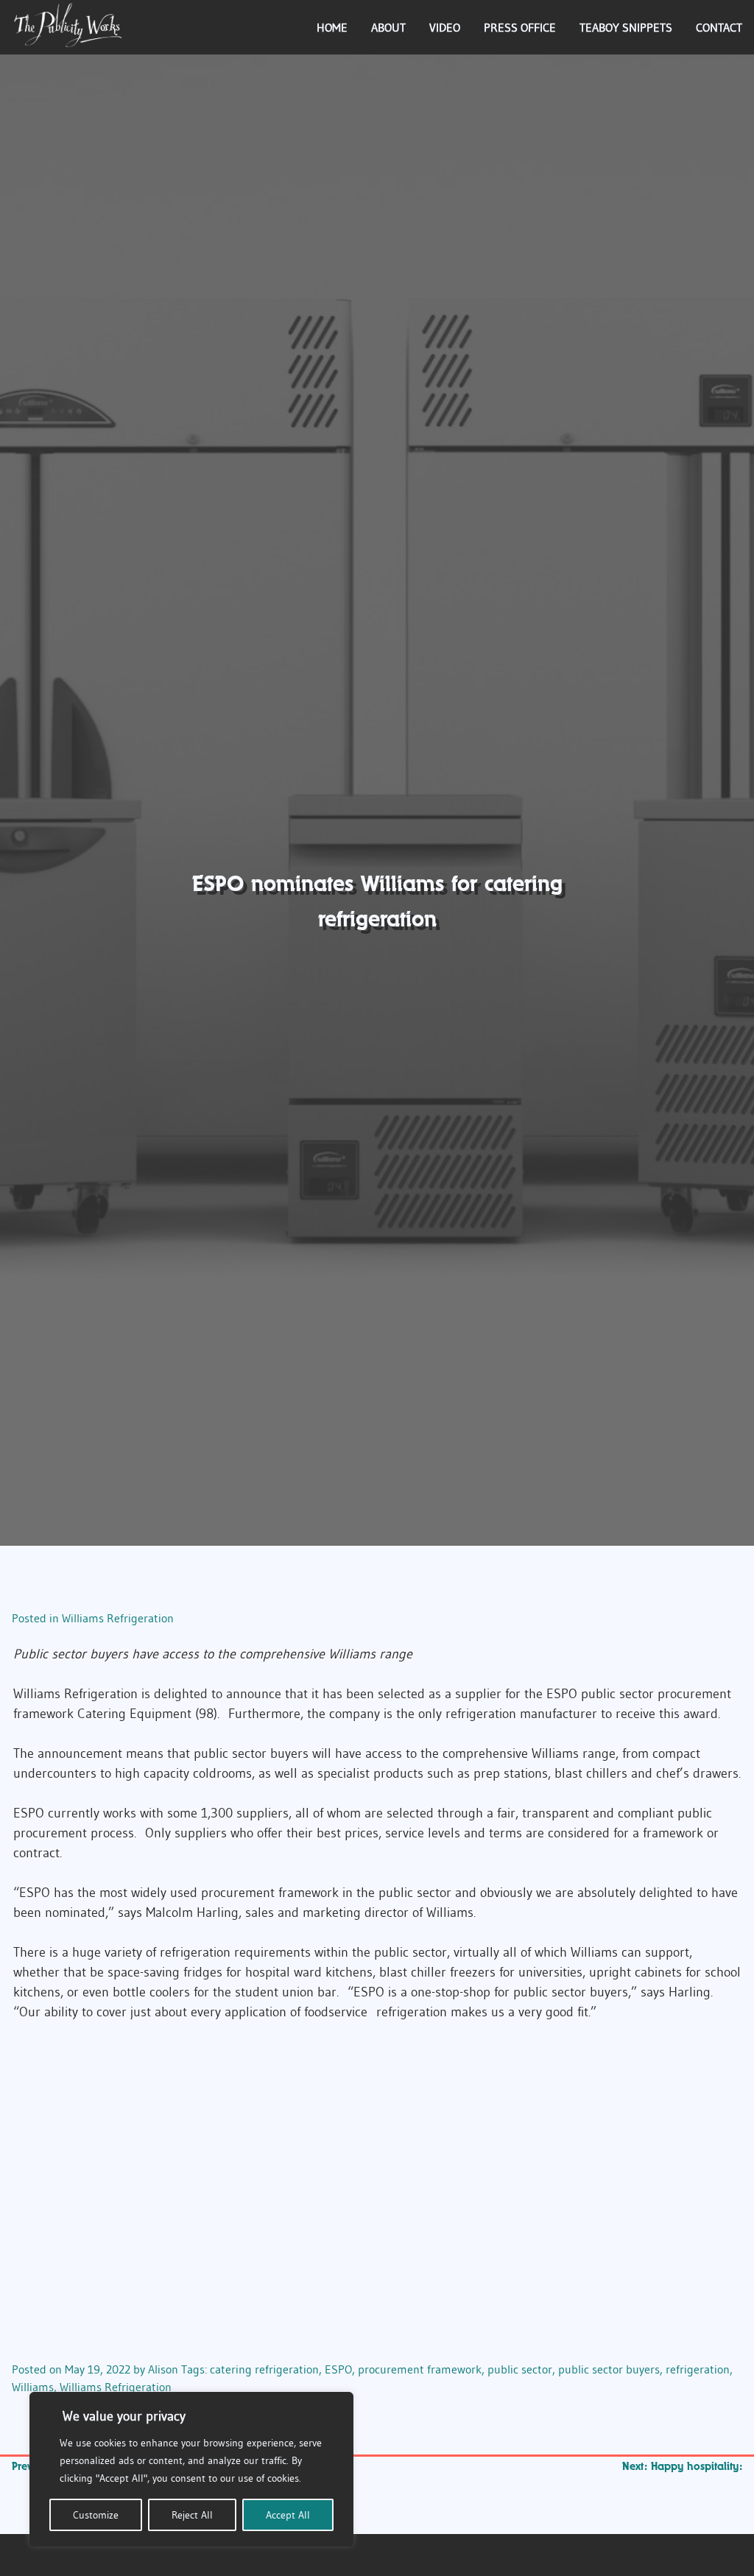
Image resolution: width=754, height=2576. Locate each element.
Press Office (520, 27)
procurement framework (420, 2369)
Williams (33, 2387)
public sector (520, 2369)
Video (445, 27)
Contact (719, 27)
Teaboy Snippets (626, 27)
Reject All (192, 2515)
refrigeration (698, 2369)
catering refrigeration (264, 2369)
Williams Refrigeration (118, 1618)
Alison (163, 2369)
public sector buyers (609, 2369)
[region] (191, 2469)
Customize (96, 2515)
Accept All (288, 2515)
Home (332, 27)
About (388, 27)
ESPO (338, 2369)
